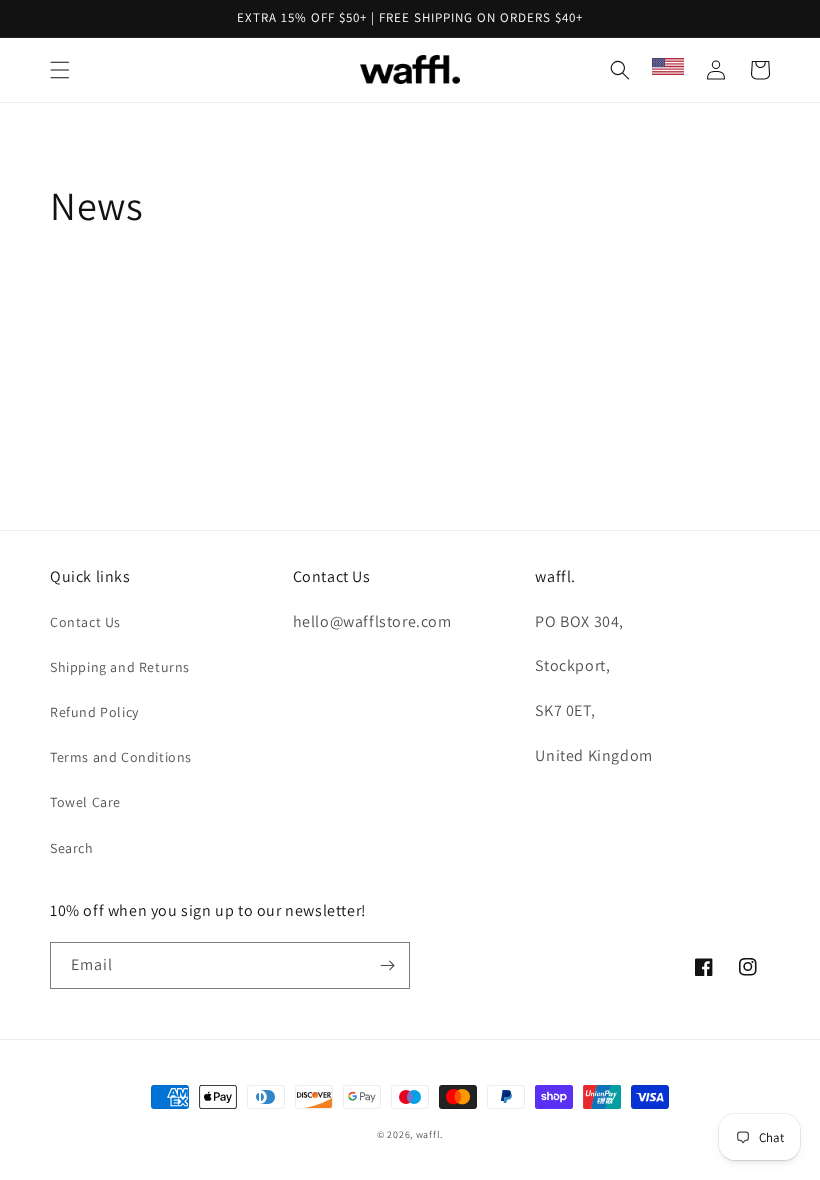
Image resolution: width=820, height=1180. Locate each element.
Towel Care (85, 802)
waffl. (429, 1134)
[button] (60, 70)
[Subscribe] (387, 965)
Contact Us (85, 622)
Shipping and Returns (120, 667)
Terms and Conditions (121, 757)
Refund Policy (94, 712)
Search (72, 848)
